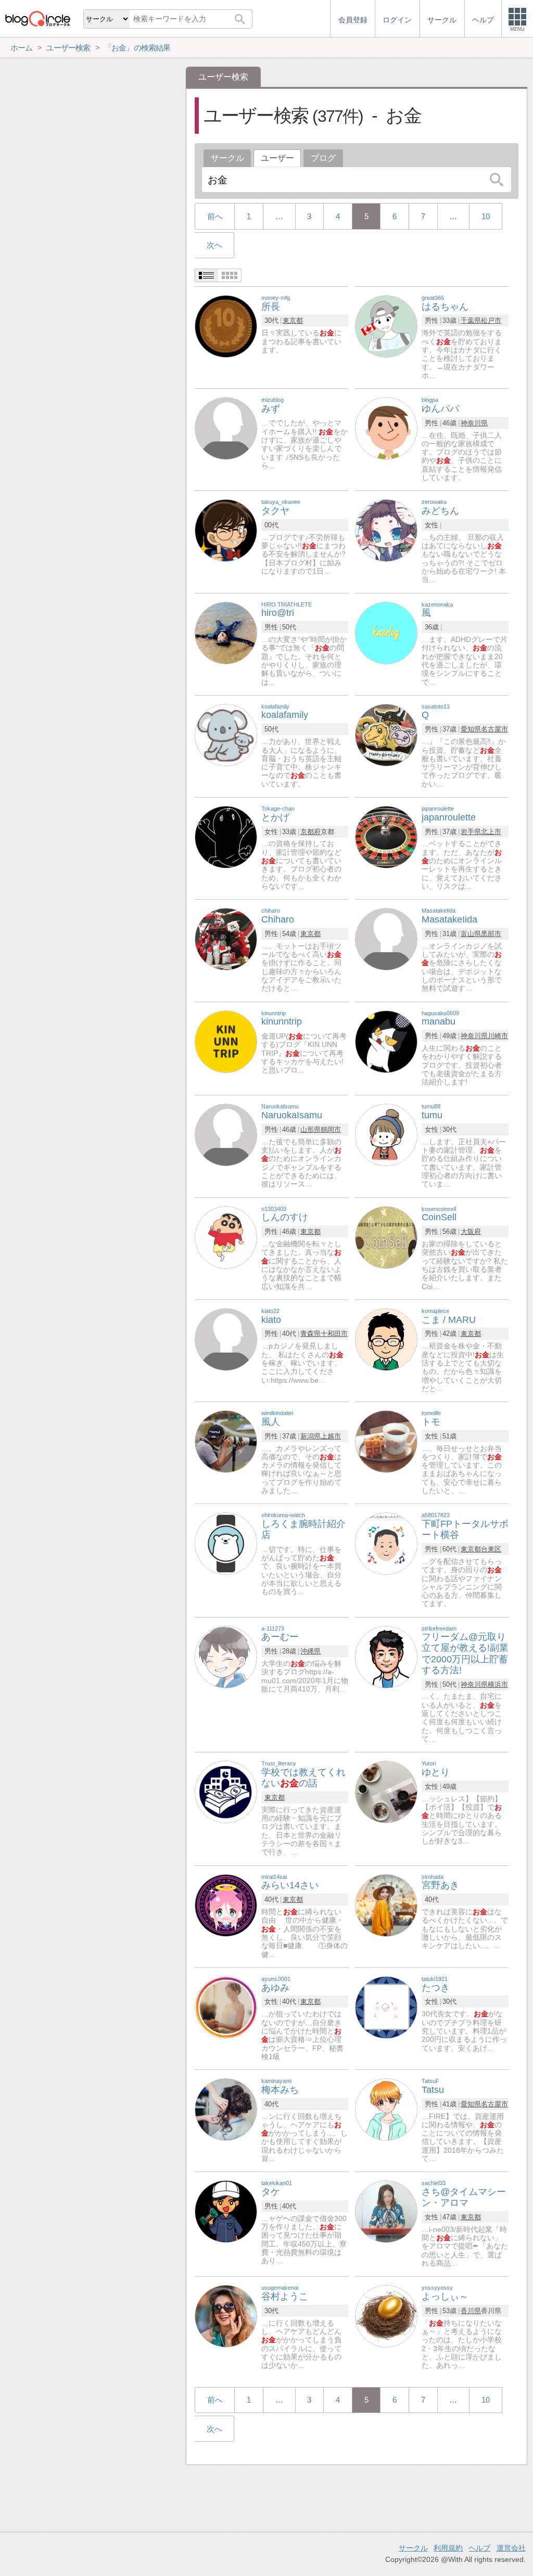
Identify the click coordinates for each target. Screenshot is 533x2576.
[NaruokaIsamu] (226, 1135)
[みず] (226, 428)
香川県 (471, 2311)
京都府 (310, 832)
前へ (215, 216)
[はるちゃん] (386, 326)
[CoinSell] (386, 1237)
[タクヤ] (226, 530)
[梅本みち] (226, 2109)
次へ (214, 245)
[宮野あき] (386, 1905)
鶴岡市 (331, 1129)
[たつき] (386, 2007)
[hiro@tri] (226, 632)
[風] (386, 632)
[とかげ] (226, 836)
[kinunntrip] (226, 1041)
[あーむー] (226, 1656)
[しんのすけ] (226, 1237)
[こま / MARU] (386, 1339)
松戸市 (491, 320)
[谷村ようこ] (226, 2316)
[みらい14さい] (226, 1905)
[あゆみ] (226, 2007)
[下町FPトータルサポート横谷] (386, 1543)
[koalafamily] (226, 734)
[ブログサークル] (37, 18)
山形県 (310, 1129)
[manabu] (386, 1041)
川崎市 (498, 1036)
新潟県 (310, 1436)
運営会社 (511, 2548)
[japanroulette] (386, 836)
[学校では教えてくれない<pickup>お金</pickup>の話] (226, 1792)
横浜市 (498, 1684)
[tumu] (386, 1135)
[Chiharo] (226, 939)
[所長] (226, 326)
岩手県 (471, 832)
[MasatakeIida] (386, 939)
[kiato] (226, 1339)
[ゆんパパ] (386, 428)
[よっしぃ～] (386, 2316)
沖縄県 (310, 1651)
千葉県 (471, 320)
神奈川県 (474, 423)
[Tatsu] (386, 2109)
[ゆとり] (386, 1792)
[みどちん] (386, 530)
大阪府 (471, 1232)
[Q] (386, 734)
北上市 (491, 832)
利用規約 (448, 2548)
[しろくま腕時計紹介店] (226, 1543)
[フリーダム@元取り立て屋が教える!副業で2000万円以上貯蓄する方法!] (386, 1656)
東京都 (293, 320)
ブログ (323, 158)
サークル (227, 158)
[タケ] (226, 2211)
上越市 (331, 1436)
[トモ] (386, 1441)
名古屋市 (494, 729)
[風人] (226, 1441)
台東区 (491, 1549)
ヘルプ (479, 2548)
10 (486, 216)
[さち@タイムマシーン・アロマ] (386, 2211)
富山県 (471, 934)
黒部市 (491, 934)
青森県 (310, 1334)
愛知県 (471, 729)
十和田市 (334, 1334)
